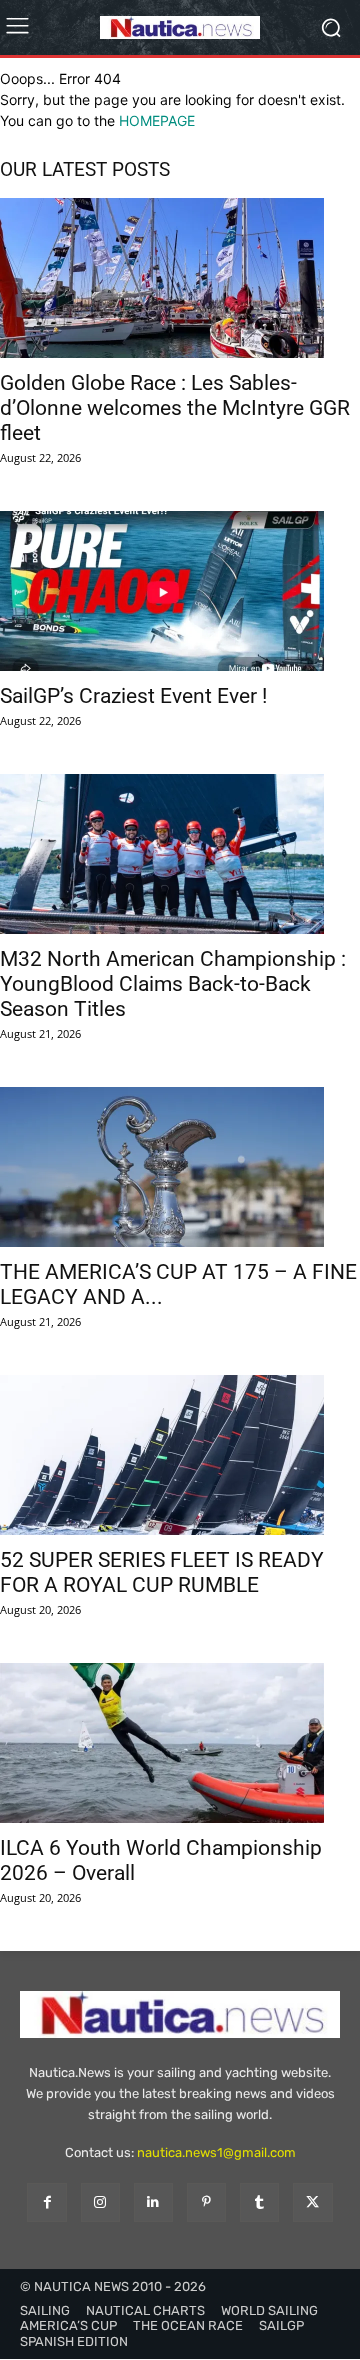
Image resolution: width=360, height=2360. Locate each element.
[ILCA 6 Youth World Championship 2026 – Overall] (180, 1743)
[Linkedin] (153, 2202)
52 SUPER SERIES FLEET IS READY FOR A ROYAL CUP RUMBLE (162, 1572)
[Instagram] (100, 2202)
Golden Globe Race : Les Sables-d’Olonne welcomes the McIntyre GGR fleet (175, 408)
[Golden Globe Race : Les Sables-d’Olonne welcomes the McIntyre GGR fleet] (180, 278)
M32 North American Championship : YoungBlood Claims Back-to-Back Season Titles (173, 984)
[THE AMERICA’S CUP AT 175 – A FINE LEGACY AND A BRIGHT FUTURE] (180, 1167)
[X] (312, 2202)
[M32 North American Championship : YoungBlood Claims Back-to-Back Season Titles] (180, 854)
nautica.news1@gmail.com (216, 2152)
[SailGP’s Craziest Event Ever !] (180, 591)
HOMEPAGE (157, 120)
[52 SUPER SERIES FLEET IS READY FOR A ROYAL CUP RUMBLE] (180, 1455)
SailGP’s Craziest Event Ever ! (133, 696)
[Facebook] (46, 2202)
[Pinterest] (206, 2202)
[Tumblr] (259, 2202)
